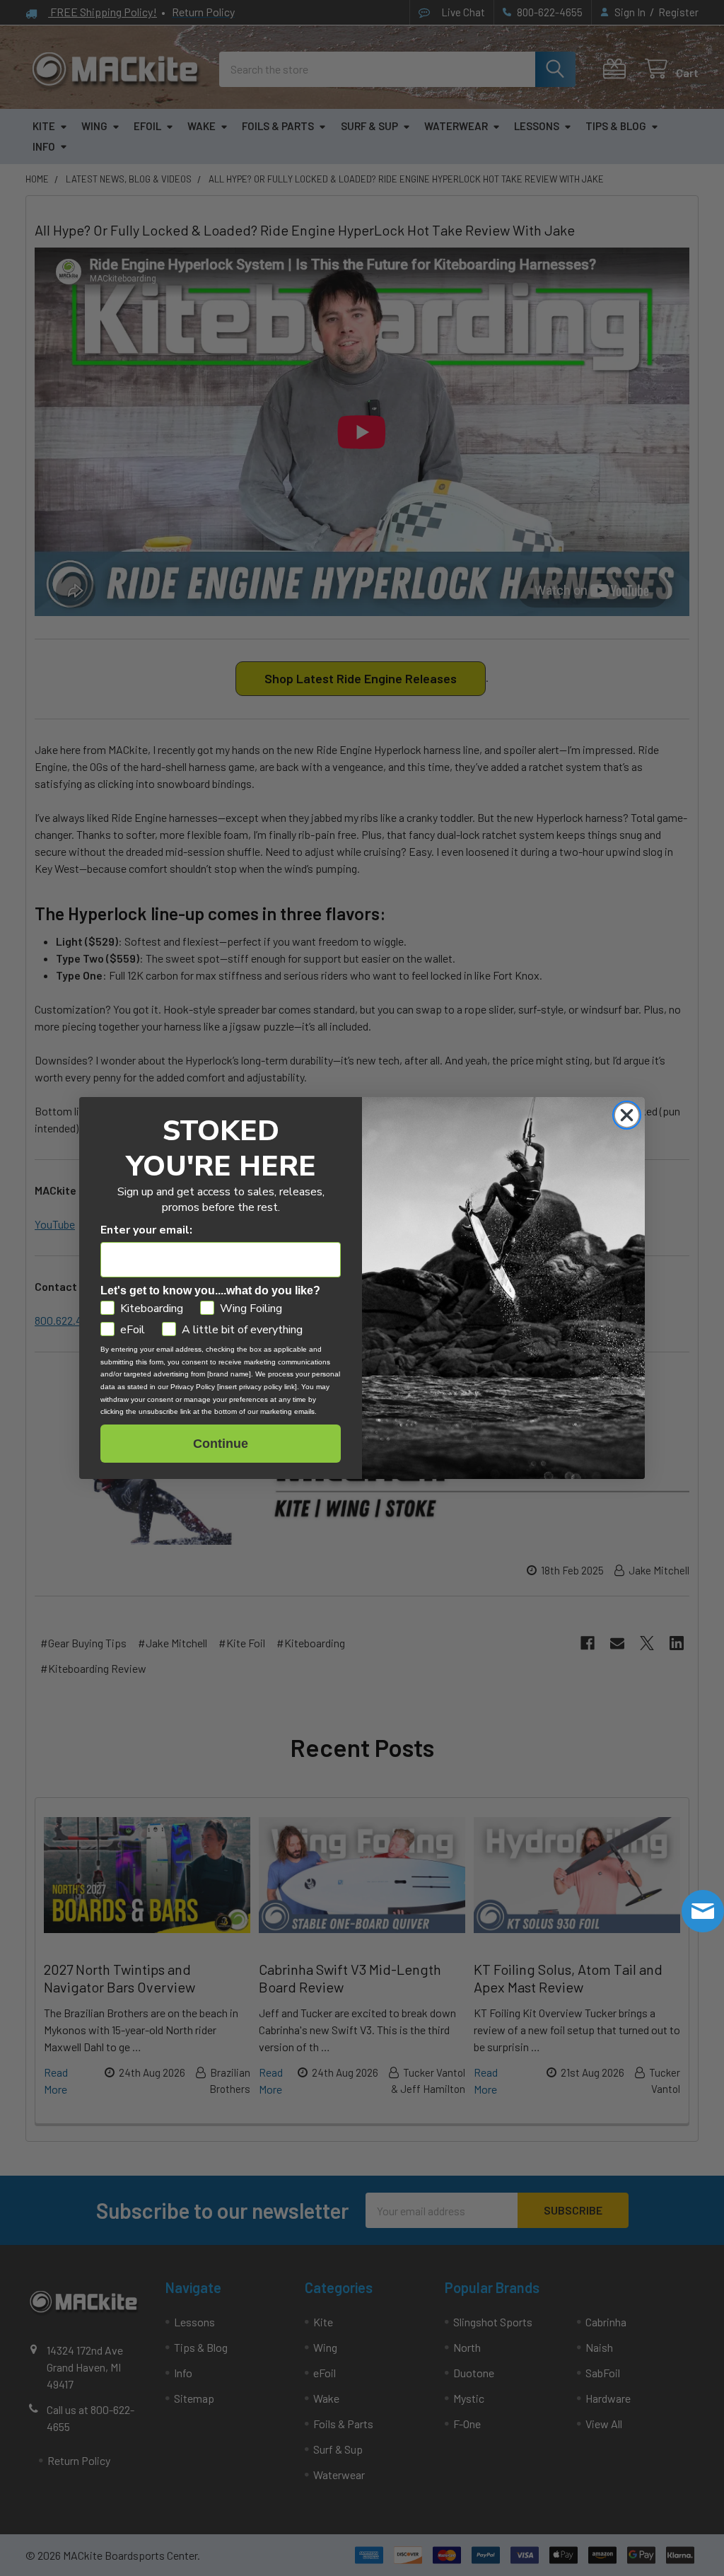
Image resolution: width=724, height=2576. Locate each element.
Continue (221, 1444)
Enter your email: (146, 1230)
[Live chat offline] (703, 1911)
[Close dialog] (627, 1115)
